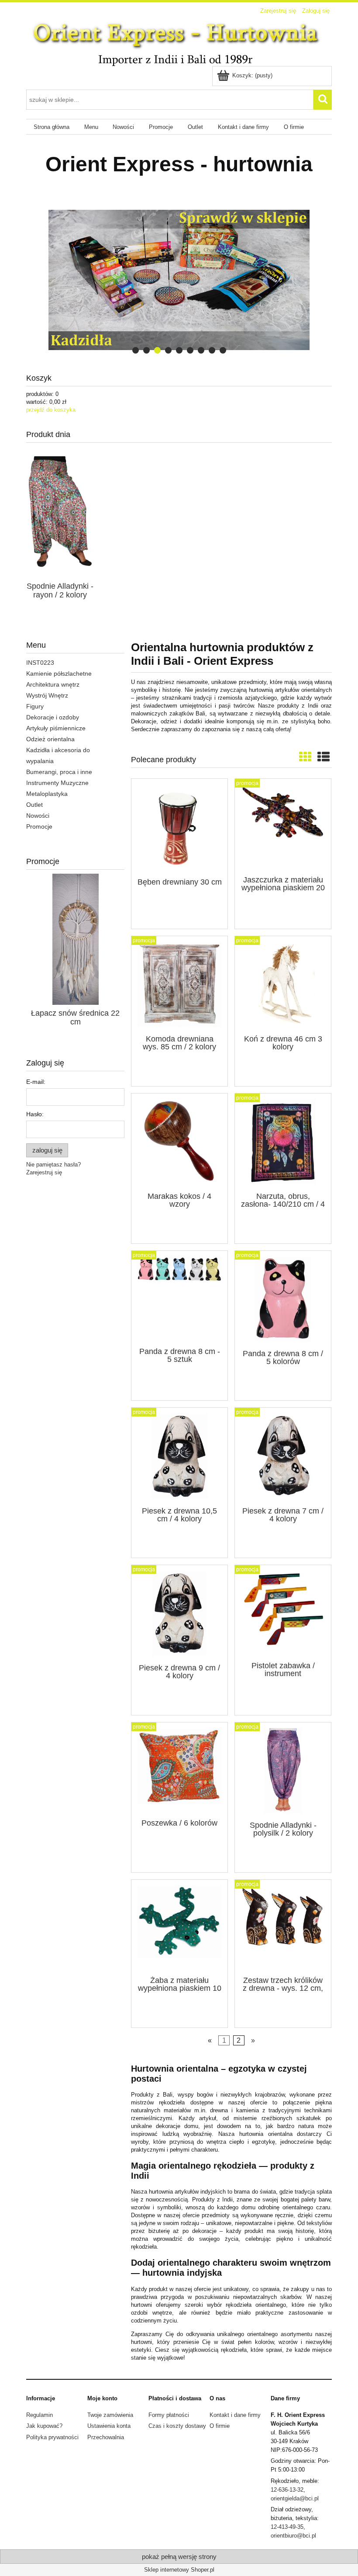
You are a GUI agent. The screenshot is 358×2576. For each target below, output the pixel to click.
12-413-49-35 (287, 2527)
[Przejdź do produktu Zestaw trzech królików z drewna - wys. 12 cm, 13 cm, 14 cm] (283, 1927)
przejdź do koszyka (51, 410)
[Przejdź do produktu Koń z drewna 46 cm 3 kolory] (283, 984)
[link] (179, 280)
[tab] (136, 350)
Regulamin (40, 2415)
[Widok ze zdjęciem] (305, 757)
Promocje (39, 826)
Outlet (34, 805)
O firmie (220, 2426)
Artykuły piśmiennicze (56, 728)
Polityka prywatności (52, 2437)
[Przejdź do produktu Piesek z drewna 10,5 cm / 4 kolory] (179, 1456)
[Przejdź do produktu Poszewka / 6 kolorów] (179, 1770)
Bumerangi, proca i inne (59, 772)
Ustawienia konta (109, 2426)
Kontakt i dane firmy (235, 2415)
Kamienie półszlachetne (59, 674)
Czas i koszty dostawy (177, 2426)
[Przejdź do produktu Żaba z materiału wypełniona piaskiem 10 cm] (179, 1927)
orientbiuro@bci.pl (293, 2536)
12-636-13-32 (287, 2490)
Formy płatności (169, 2415)
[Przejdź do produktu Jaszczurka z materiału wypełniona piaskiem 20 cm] (283, 826)
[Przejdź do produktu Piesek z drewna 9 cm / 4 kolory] (179, 1613)
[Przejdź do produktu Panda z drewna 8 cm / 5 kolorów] (283, 1299)
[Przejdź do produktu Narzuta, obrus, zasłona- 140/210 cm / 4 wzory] (283, 1142)
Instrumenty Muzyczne (57, 783)
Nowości (38, 816)
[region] (179, 280)
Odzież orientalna (50, 739)
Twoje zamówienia (110, 2415)
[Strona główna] (179, 42)
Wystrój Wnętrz (47, 695)
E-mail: (36, 1082)
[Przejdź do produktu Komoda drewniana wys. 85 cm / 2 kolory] (179, 984)
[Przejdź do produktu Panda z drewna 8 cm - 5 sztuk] (179, 1298)
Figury (35, 706)
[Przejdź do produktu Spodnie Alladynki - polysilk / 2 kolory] (283, 1771)
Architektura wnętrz (53, 684)
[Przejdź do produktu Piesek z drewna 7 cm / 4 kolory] (283, 1456)
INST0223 (40, 663)
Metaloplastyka (47, 794)
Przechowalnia (106, 2437)
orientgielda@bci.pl (295, 2498)
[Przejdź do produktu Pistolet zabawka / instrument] (283, 1612)
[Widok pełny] (324, 757)
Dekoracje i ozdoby (53, 717)
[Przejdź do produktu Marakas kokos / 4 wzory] (179, 1142)
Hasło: (35, 1114)
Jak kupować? (44, 2426)
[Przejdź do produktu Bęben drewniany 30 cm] (179, 827)
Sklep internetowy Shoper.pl (179, 2570)
